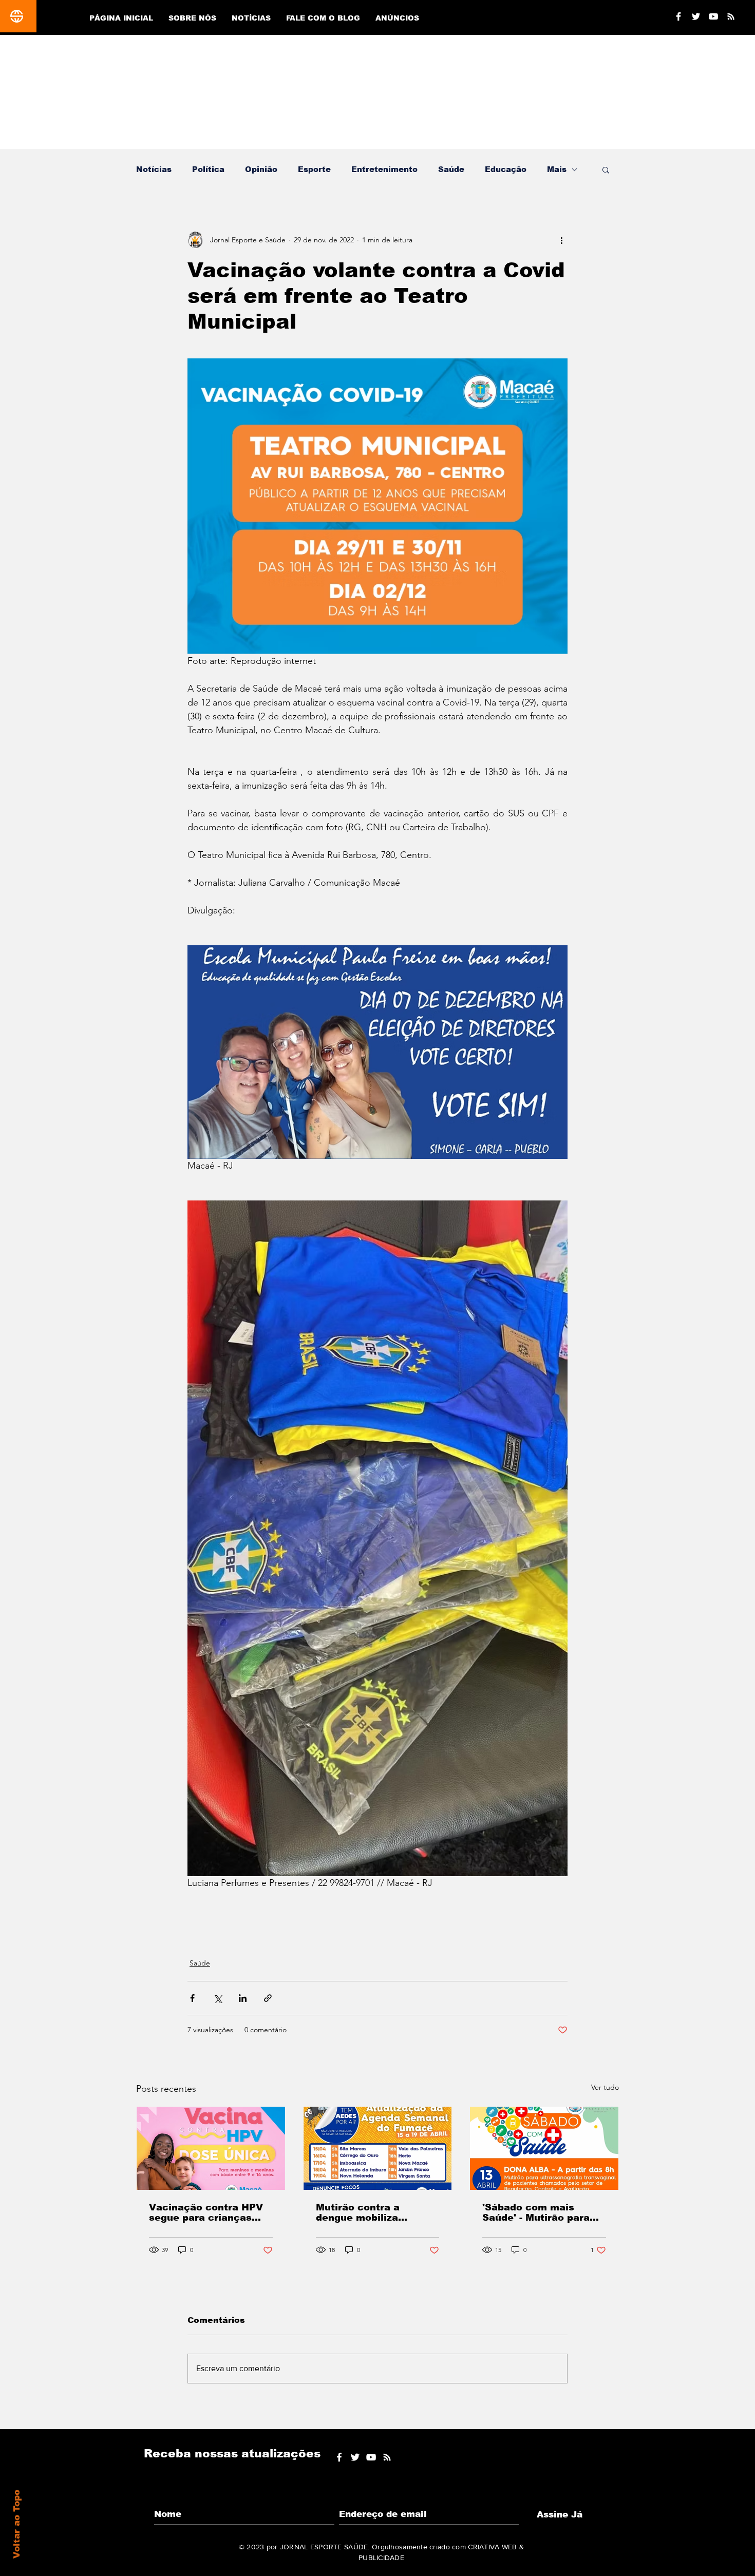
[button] (606, 169)
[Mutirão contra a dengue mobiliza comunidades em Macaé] (378, 2148)
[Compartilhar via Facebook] (192, 1998)
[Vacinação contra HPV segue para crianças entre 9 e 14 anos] (211, 2148)
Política (208, 169)
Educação (506, 169)
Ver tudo (605, 2087)
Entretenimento (384, 169)
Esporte (314, 169)
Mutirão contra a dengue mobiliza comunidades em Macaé (377, 2212)
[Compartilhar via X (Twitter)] (218, 1998)
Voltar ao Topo (17, 2524)
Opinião (261, 169)
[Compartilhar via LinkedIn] (243, 1998)
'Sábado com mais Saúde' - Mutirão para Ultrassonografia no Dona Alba (536, 2212)
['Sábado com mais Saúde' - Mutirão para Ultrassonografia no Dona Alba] (544, 2148)
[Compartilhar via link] (268, 1998)
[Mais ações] (561, 240)
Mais (557, 169)
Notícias (154, 169)
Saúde (451, 169)
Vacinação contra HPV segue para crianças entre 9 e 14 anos (206, 2212)
